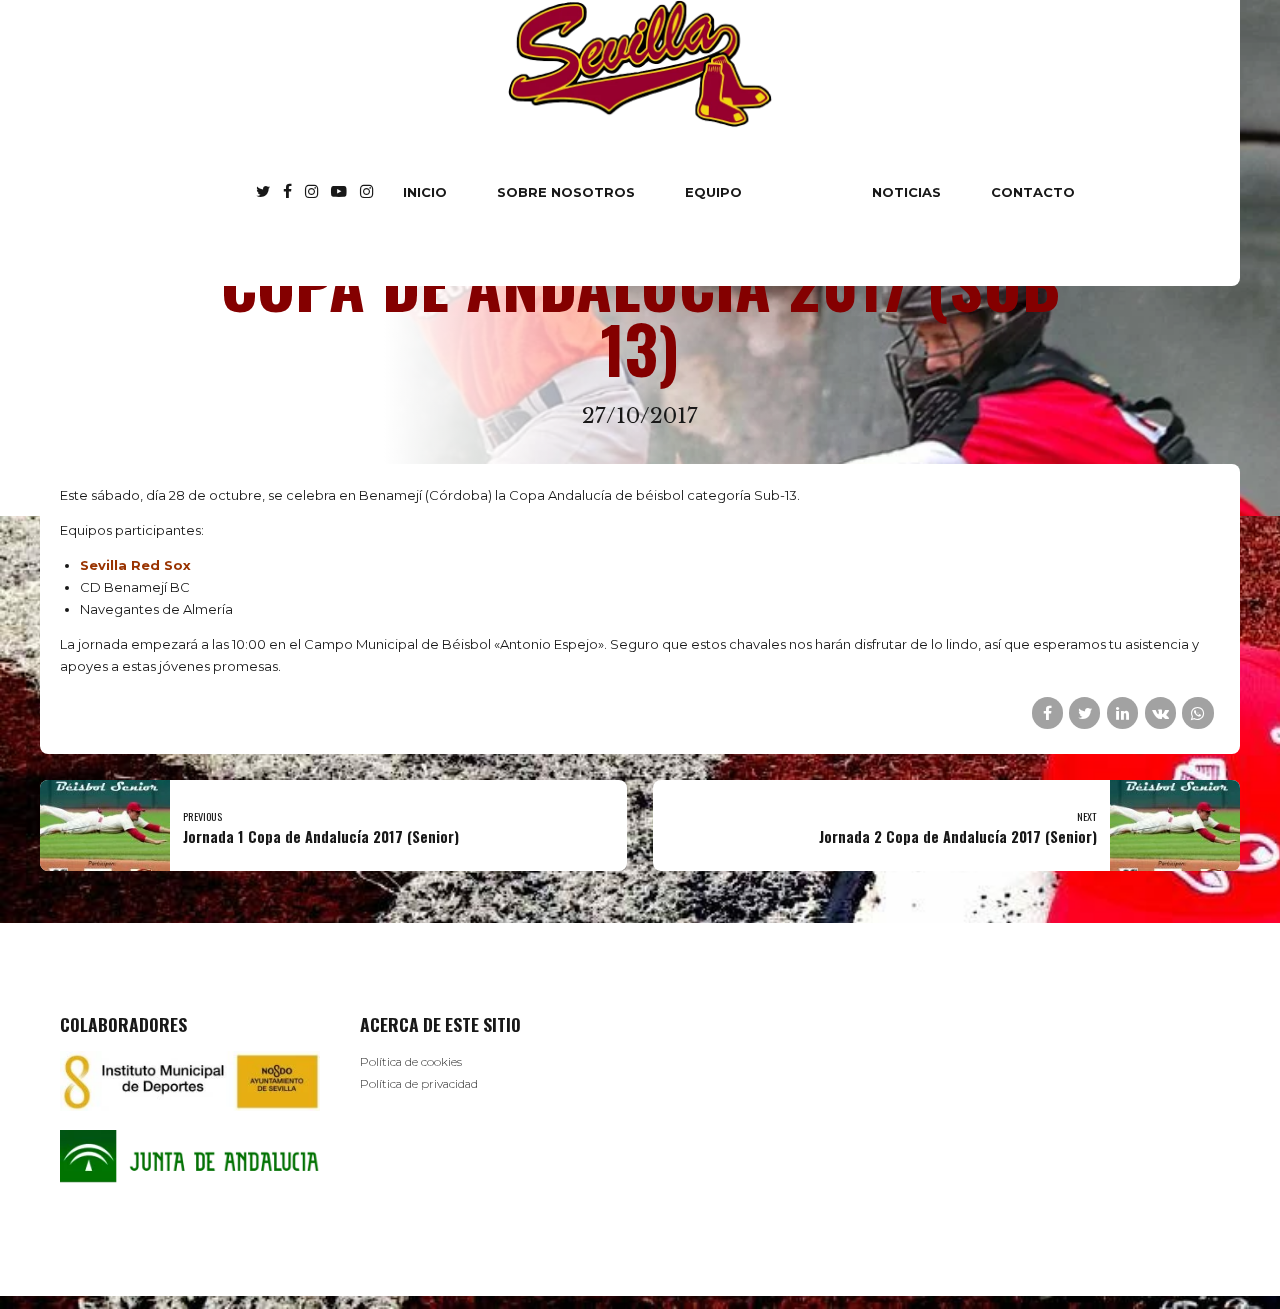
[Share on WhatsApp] (1197, 712)
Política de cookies (411, 1062)
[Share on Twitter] (1084, 712)
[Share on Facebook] (1047, 712)
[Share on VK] (1160, 712)
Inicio (425, 192)
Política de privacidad (419, 1084)
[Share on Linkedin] (1122, 712)
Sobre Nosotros (566, 192)
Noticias (906, 192)
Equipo (713, 192)
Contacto (1033, 192)
